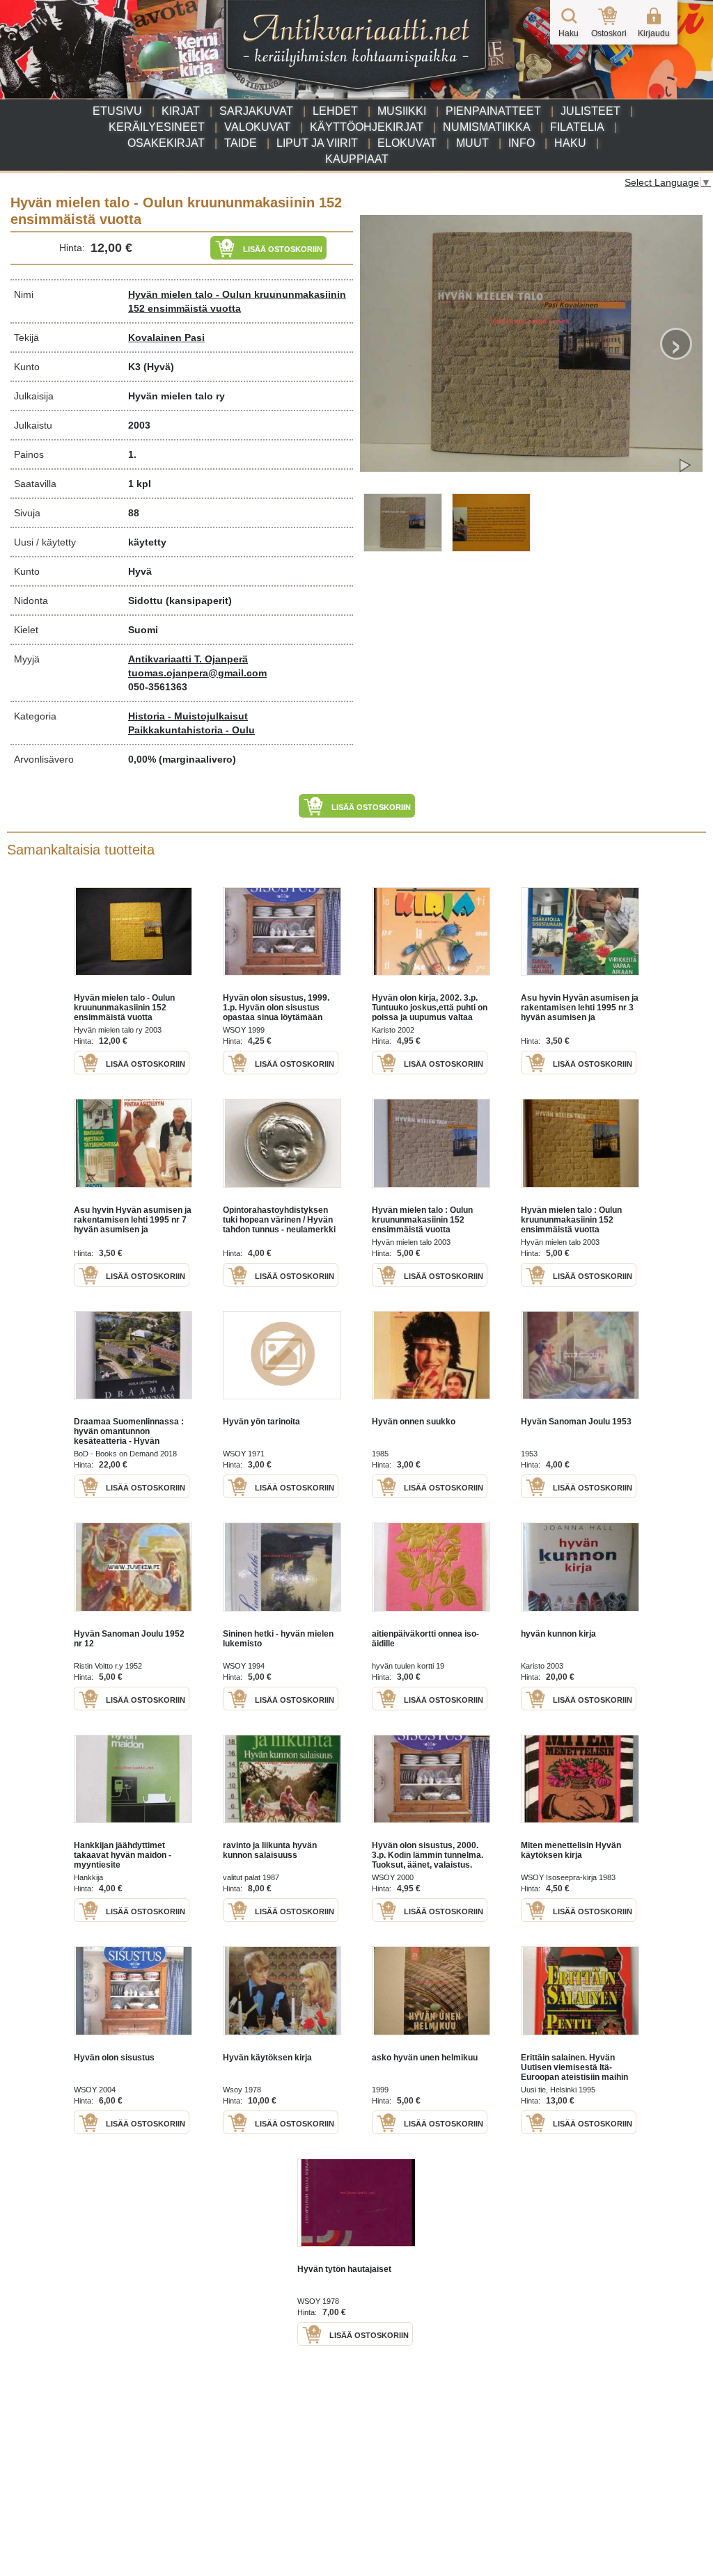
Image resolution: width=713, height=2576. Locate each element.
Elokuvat (407, 143)
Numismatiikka (487, 127)
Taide (241, 143)
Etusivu (117, 111)
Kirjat (181, 111)
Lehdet (335, 111)
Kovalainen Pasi (166, 337)
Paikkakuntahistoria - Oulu (191, 730)
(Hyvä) (159, 367)
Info (522, 143)
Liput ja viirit (317, 143)
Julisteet (590, 111)
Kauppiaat (357, 159)
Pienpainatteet (493, 111)
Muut (472, 143)
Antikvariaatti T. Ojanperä (188, 659)
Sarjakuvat (256, 111)
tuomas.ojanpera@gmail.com (197, 673)
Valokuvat (257, 127)
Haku (570, 143)
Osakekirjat (166, 143)
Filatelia (577, 127)
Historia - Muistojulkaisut (188, 716)
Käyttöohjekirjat (367, 127)
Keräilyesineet (157, 127)
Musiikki (402, 111)
